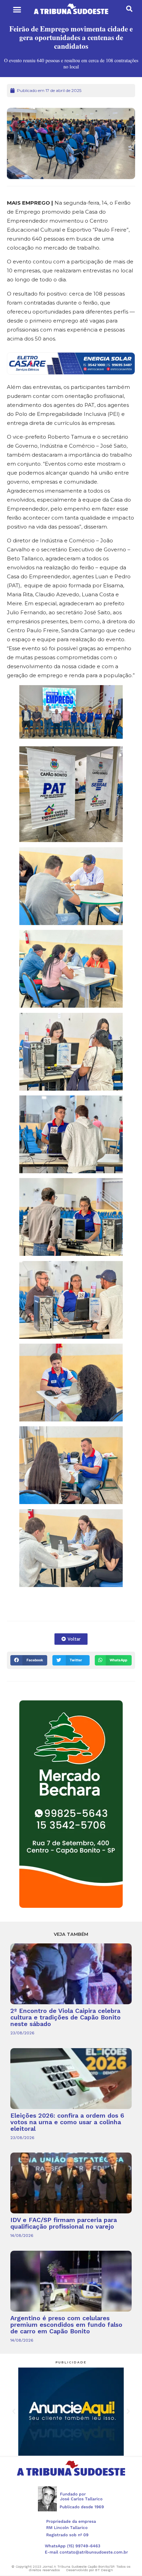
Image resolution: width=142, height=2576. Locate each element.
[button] (17, 10)
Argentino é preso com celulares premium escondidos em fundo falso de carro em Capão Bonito (66, 2325)
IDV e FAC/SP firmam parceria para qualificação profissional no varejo (64, 2223)
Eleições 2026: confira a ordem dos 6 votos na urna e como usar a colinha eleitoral (67, 2122)
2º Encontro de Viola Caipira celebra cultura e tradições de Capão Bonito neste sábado (65, 2017)
